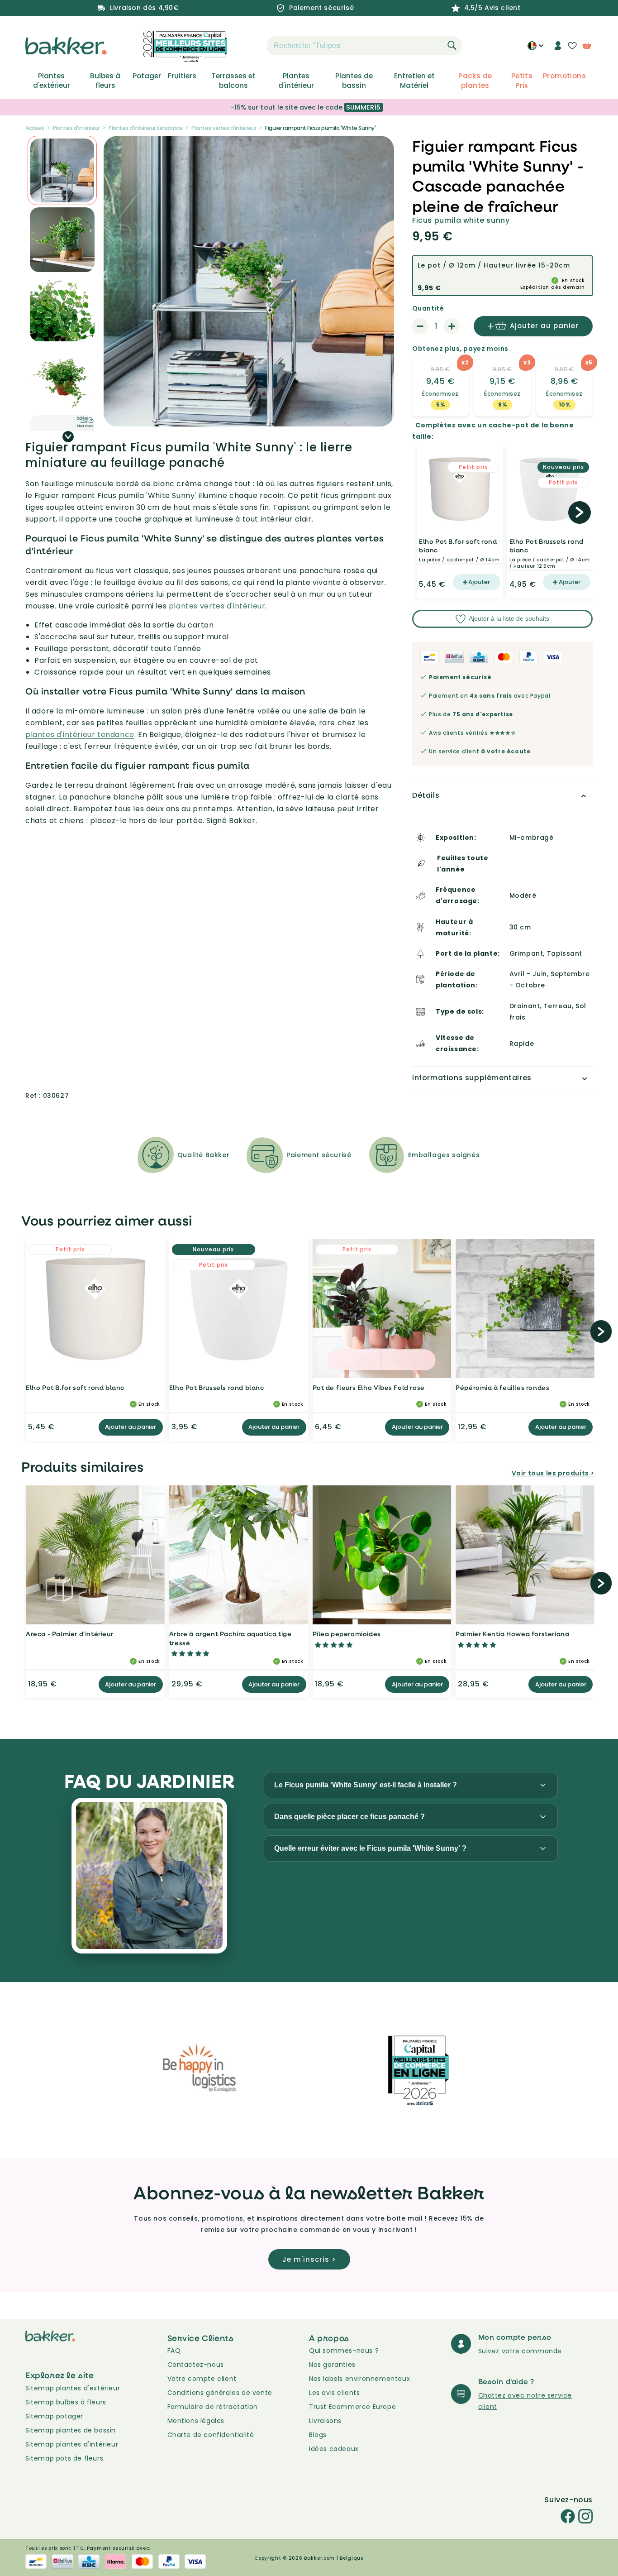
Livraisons (325, 2421)
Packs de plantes (475, 81)
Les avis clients (335, 2393)
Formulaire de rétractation (213, 2407)
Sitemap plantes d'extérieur (73, 2388)
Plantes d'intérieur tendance (145, 128)
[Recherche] (452, 45)
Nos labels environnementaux (359, 2379)
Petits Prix (522, 81)
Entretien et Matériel (414, 81)
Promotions (564, 76)
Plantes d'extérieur (52, 81)
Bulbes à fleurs (105, 81)
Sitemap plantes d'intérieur (72, 2444)
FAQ (174, 2351)
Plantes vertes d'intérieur (224, 128)
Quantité (428, 308)
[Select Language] (535, 49)
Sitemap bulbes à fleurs (66, 2402)
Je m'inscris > (309, 2259)
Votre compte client (202, 2379)
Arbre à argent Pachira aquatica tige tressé (231, 1638)
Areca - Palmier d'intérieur (69, 1634)
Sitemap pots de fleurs (64, 2458)
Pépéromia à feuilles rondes (502, 1387)
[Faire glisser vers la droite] (68, 437)
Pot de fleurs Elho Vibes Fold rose (369, 1387)
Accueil (35, 128)
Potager (147, 76)
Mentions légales (196, 2421)
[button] (251, 46)
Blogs (318, 2435)
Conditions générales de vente (220, 2393)
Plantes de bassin (354, 81)
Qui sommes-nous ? (344, 2351)
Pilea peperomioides (347, 1634)
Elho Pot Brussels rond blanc (547, 546)
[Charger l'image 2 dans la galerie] (62, 170)
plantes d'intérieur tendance (80, 735)
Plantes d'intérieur (296, 81)
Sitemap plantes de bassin (71, 2430)
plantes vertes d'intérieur (217, 606)
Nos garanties (332, 2365)
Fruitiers (182, 76)
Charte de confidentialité (211, 2435)
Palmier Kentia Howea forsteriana (512, 1634)
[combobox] (364, 46)
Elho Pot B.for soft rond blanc (458, 546)
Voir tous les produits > (553, 1473)
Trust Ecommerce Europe (352, 2407)
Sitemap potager (54, 2416)
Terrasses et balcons (233, 81)
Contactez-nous (196, 2365)
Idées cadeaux (334, 2449)
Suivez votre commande (520, 2351)
